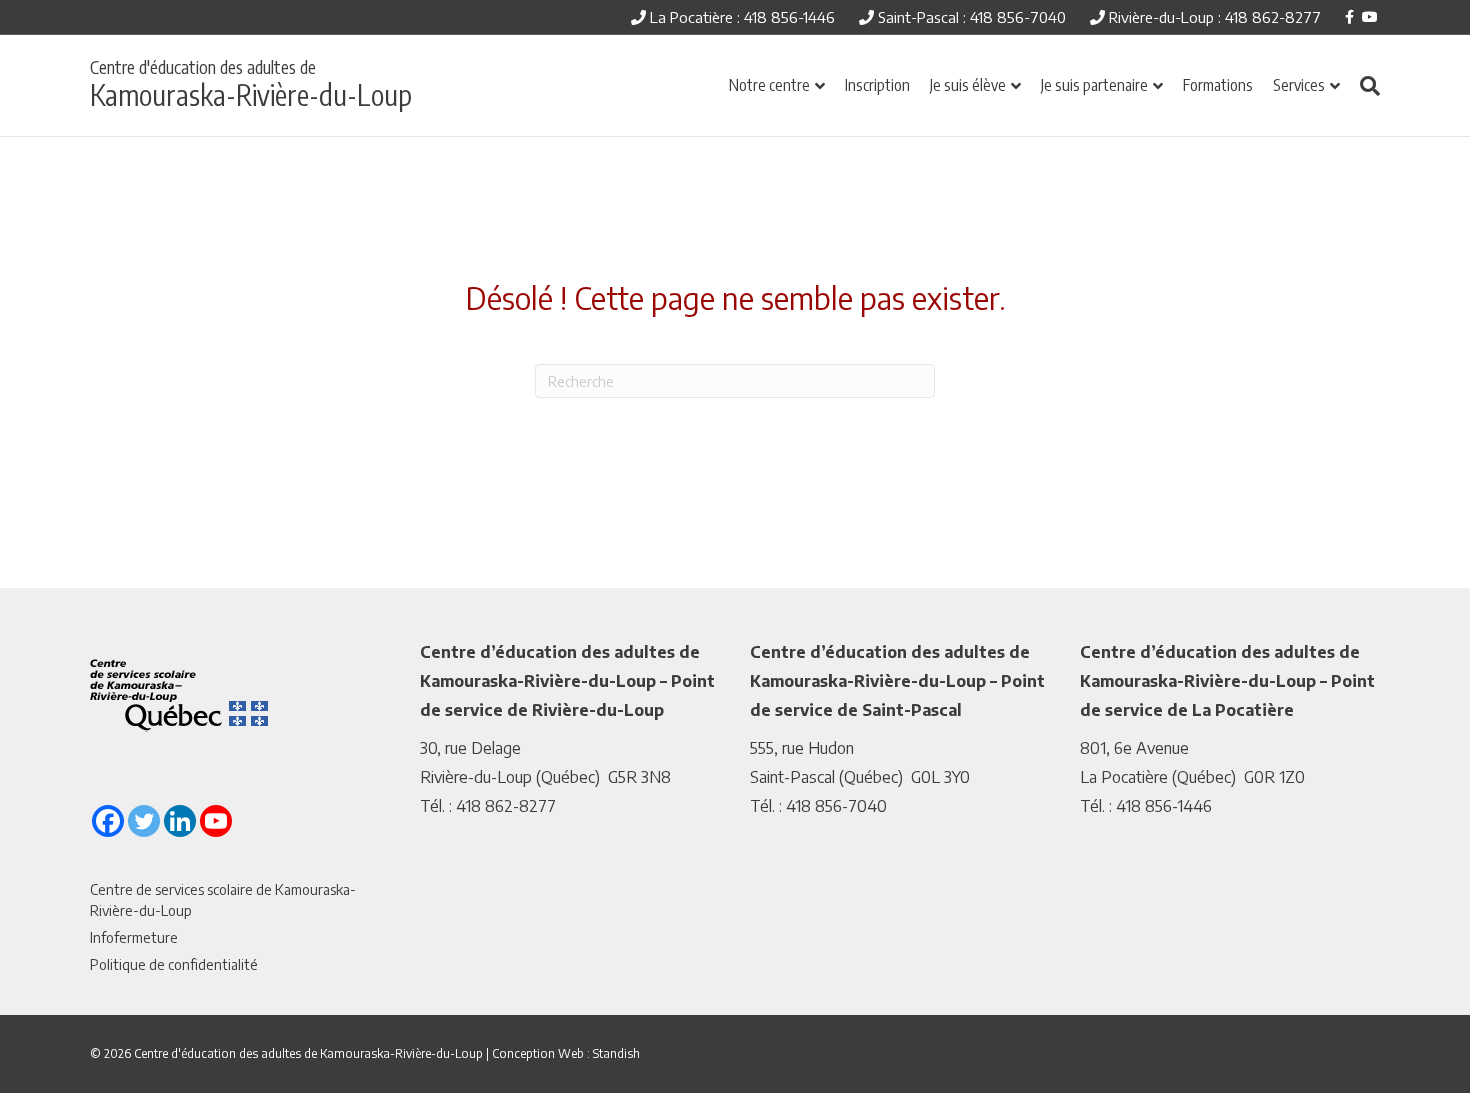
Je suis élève (968, 85)
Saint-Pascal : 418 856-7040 (970, 17)
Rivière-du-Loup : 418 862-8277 (1213, 17)
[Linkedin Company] (180, 821)
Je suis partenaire (1094, 85)
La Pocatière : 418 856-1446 (740, 17)
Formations (1218, 85)
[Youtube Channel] (216, 821)
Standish (616, 1053)
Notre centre (769, 85)
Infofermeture (134, 937)
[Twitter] (144, 821)
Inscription (877, 85)
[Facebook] (108, 821)
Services (1299, 85)
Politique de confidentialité (174, 964)
